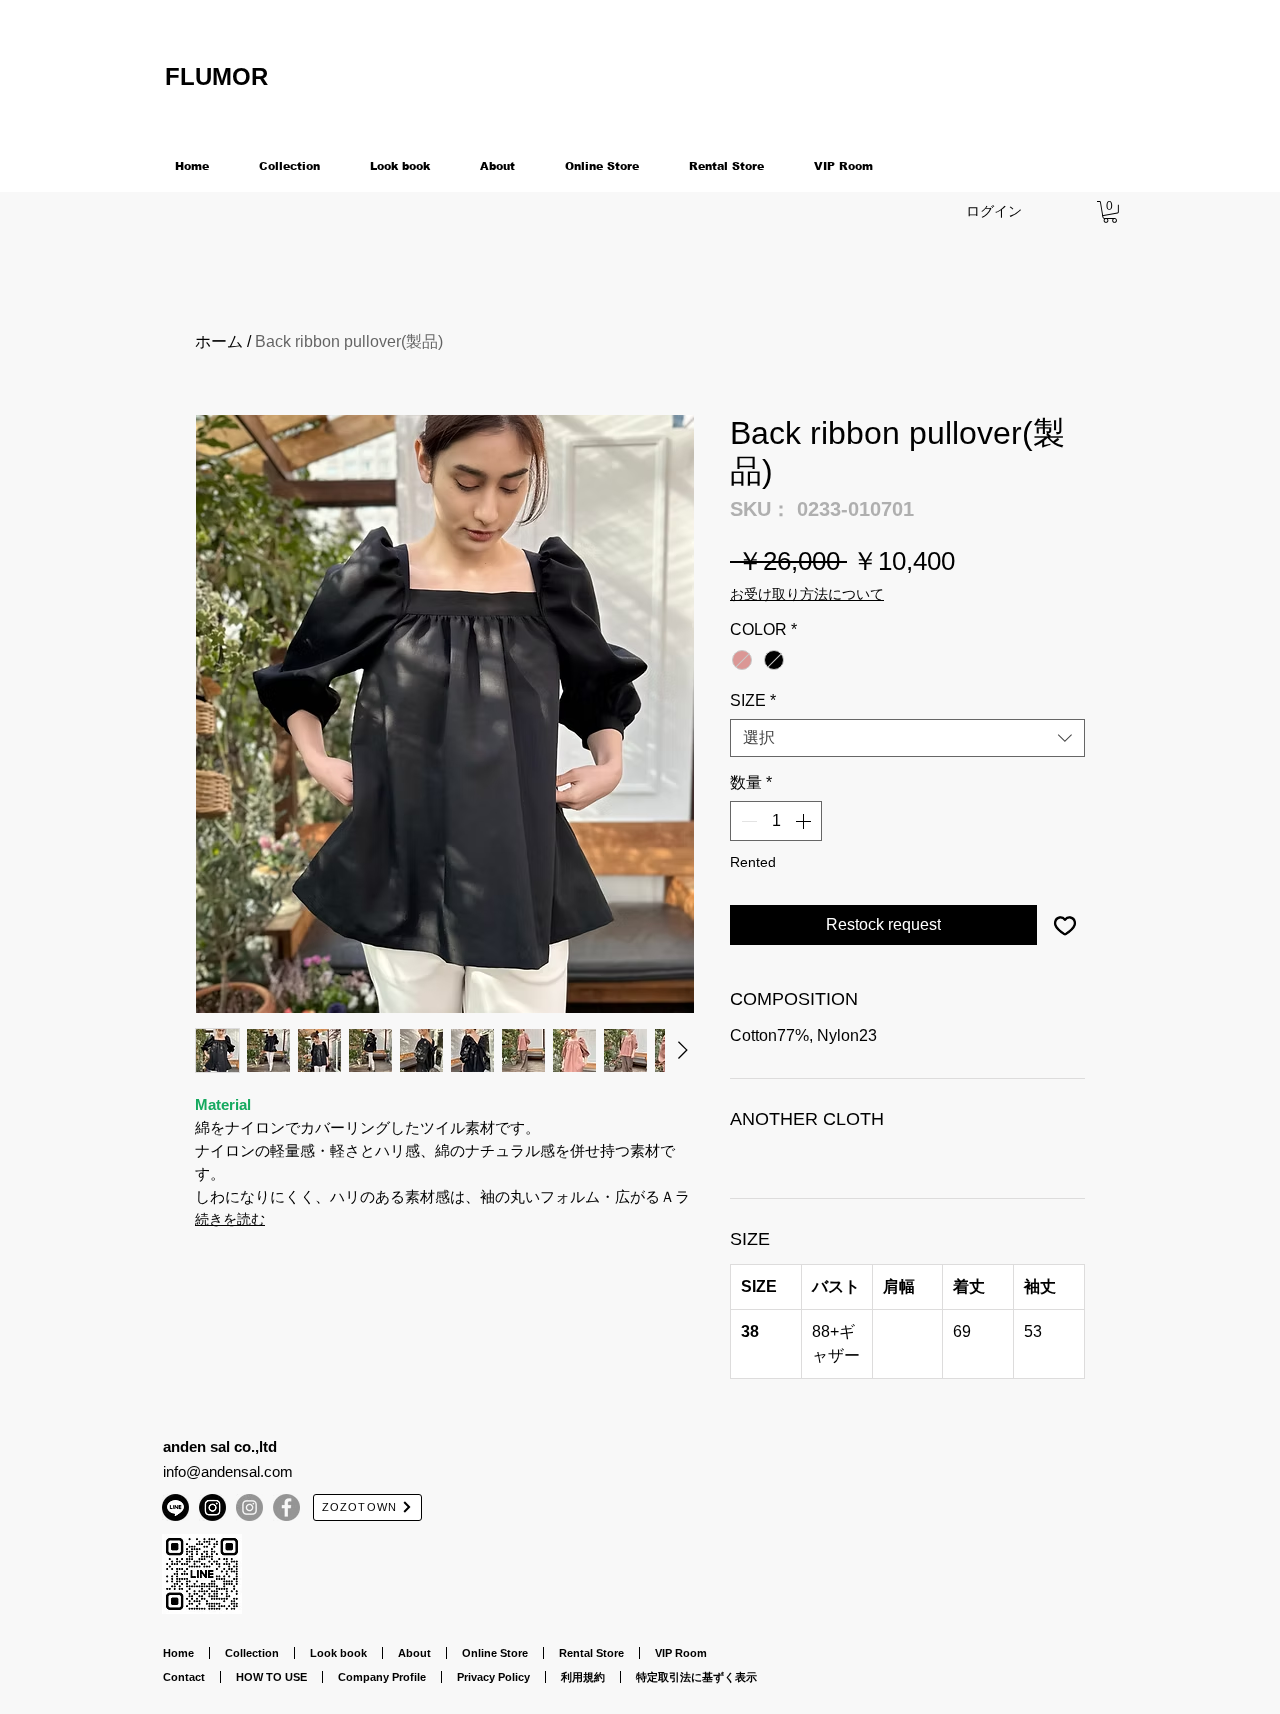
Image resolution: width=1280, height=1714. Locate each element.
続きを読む (230, 1219)
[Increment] (805, 821)
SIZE (753, 700)
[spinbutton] (776, 821)
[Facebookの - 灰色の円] (286, 1507)
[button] (1110, 212)
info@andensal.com (228, 1471)
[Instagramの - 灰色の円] (249, 1507)
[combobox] (907, 738)
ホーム (219, 341)
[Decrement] (747, 821)
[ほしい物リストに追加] (1065, 925)
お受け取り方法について (807, 594)
